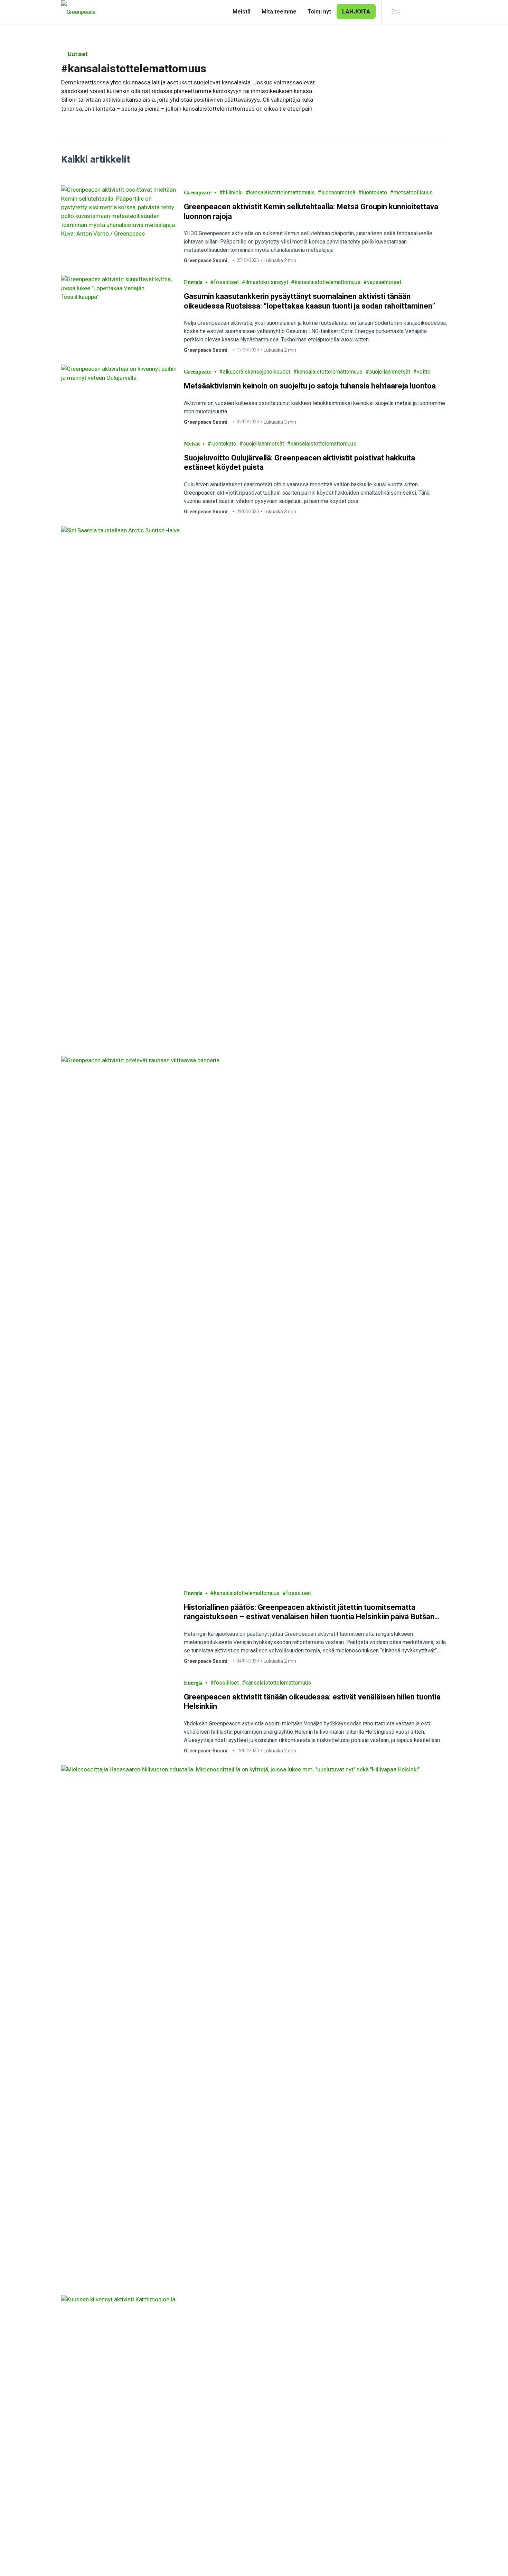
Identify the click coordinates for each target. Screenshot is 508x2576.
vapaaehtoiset (384, 282)
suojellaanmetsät (390, 372)
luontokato (374, 192)
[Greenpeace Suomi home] (76, 12)
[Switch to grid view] (440, 159)
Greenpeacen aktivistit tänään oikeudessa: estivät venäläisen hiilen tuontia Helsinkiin (312, 2142)
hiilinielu (233, 192)
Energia (193, 282)
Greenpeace (198, 192)
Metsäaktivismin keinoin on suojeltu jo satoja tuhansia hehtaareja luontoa (310, 386)
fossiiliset (226, 282)
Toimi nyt (319, 12)
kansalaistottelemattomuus (282, 192)
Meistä (242, 12)
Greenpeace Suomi (206, 260)
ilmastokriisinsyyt (267, 282)
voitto (424, 372)
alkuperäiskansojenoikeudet (257, 372)
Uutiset (77, 54)
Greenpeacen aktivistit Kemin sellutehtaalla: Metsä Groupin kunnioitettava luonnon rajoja (311, 212)
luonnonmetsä (338, 192)
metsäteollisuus (413, 192)
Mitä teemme (279, 12)
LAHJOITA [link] (356, 11)
